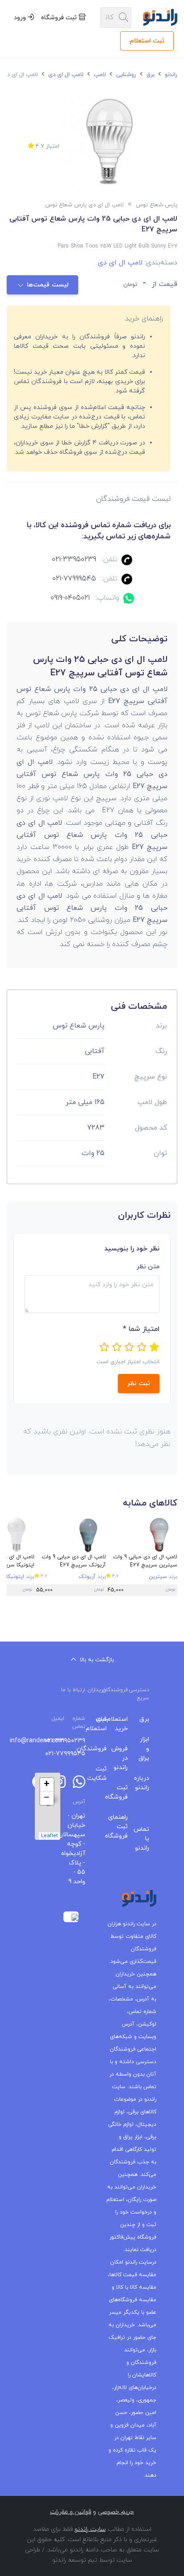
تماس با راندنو (145, 1839)
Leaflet (50, 1836)
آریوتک (87, 1577)
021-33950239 (74, 559)
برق (150, 75)
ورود (21, 18)
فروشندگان (103, 1749)
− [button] (47, 1798)
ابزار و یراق (145, 1749)
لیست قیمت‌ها (48, 285)
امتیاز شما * (141, 1329)
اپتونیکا (15, 1577)
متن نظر (148, 1267)
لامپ (99, 75)
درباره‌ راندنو (145, 1783)
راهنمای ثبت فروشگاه (124, 1827)
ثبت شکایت (103, 1774)
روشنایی (125, 75)
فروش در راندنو (124, 1758)
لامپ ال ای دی (65, 75)
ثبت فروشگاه (60, 18)
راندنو (170, 75)
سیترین (158, 1577)
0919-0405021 (70, 598)
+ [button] (47, 1785)
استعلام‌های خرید (124, 1724)
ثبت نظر (139, 1384)
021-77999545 (74, 579)
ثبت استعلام (147, 41)
